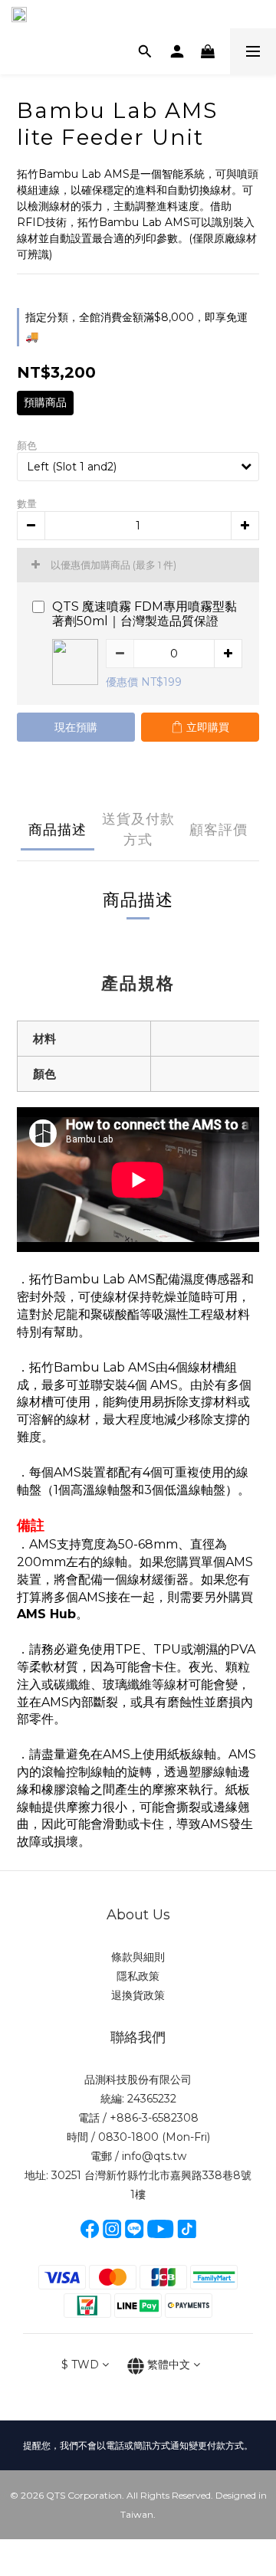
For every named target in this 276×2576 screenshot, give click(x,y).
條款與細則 (138, 1957)
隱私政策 (138, 1976)
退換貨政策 (138, 1995)
